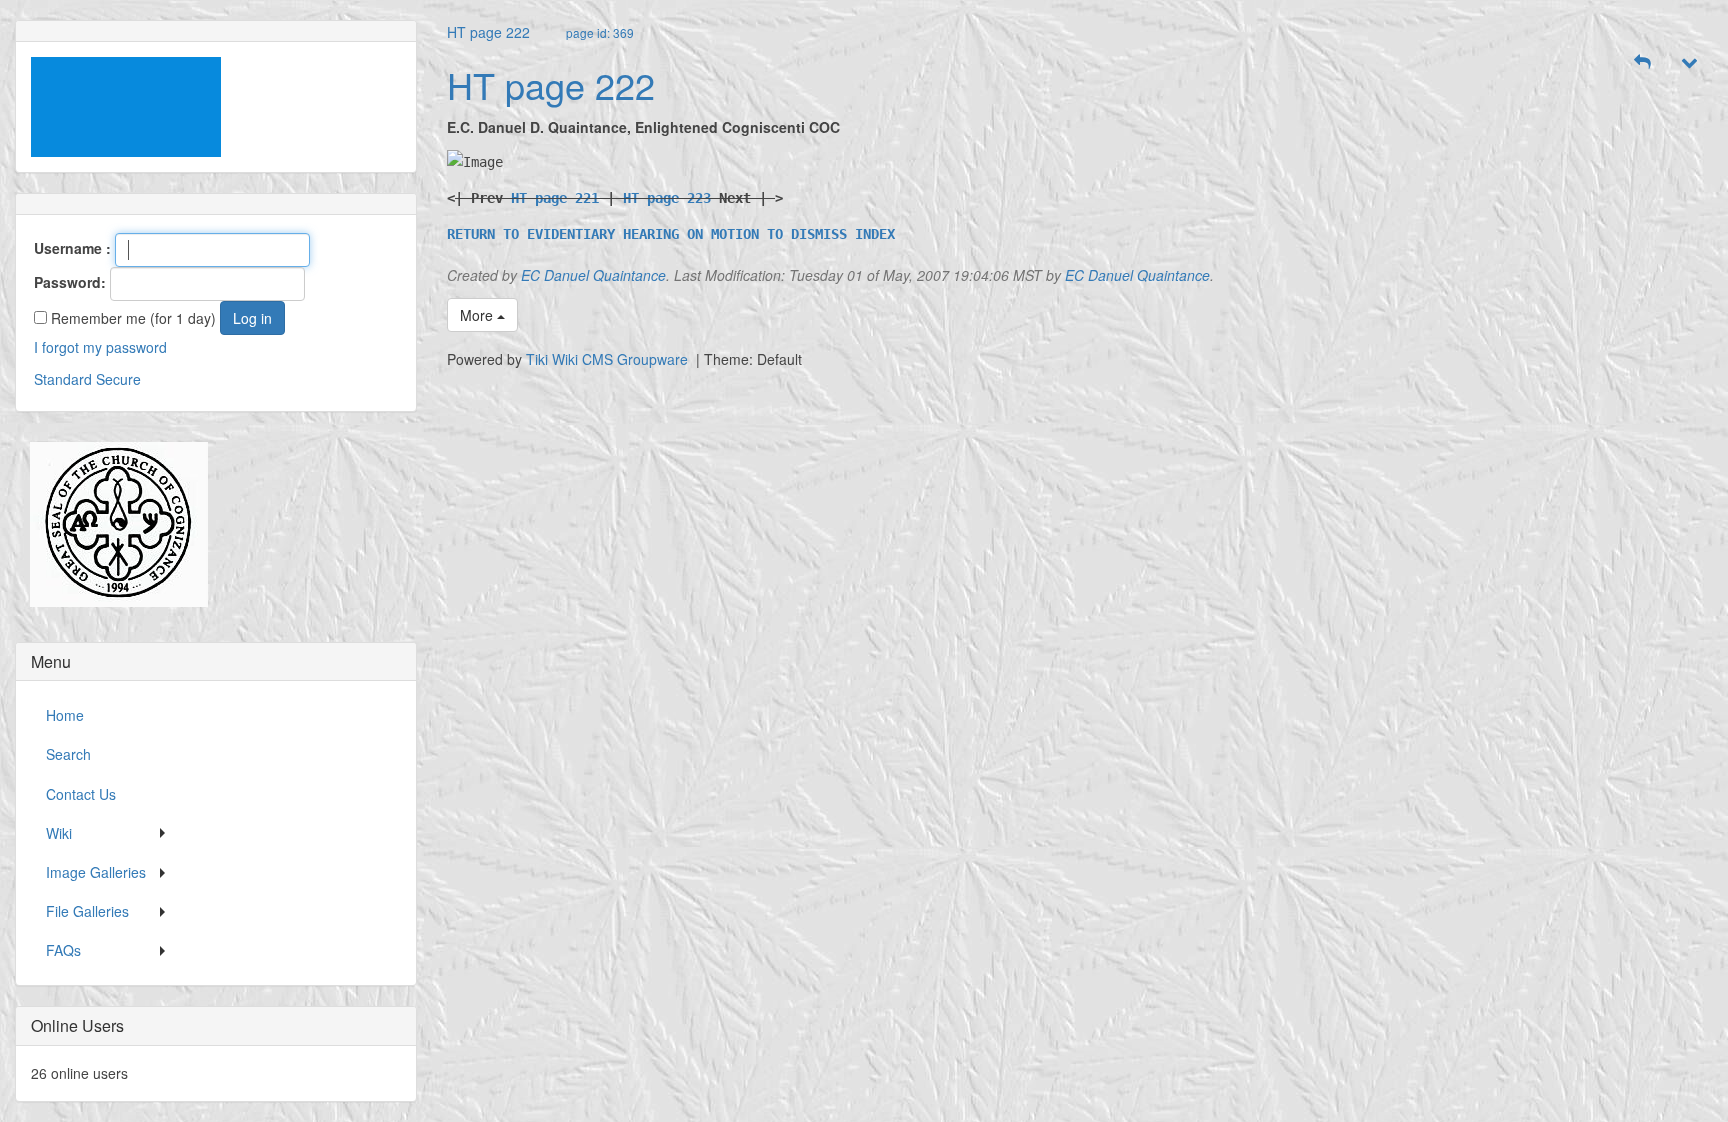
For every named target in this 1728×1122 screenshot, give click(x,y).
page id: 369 (600, 32)
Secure (118, 379)
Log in (252, 318)
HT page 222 (488, 32)
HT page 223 (667, 198)
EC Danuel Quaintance (593, 275)
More (478, 315)
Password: (70, 282)
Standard (63, 379)
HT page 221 (555, 198)
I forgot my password (100, 347)
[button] (1643, 62)
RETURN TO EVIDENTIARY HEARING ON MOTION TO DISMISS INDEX (671, 234)
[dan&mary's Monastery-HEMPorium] (111, 524)
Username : (72, 248)
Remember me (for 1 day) (131, 318)
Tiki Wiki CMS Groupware (609, 359)
